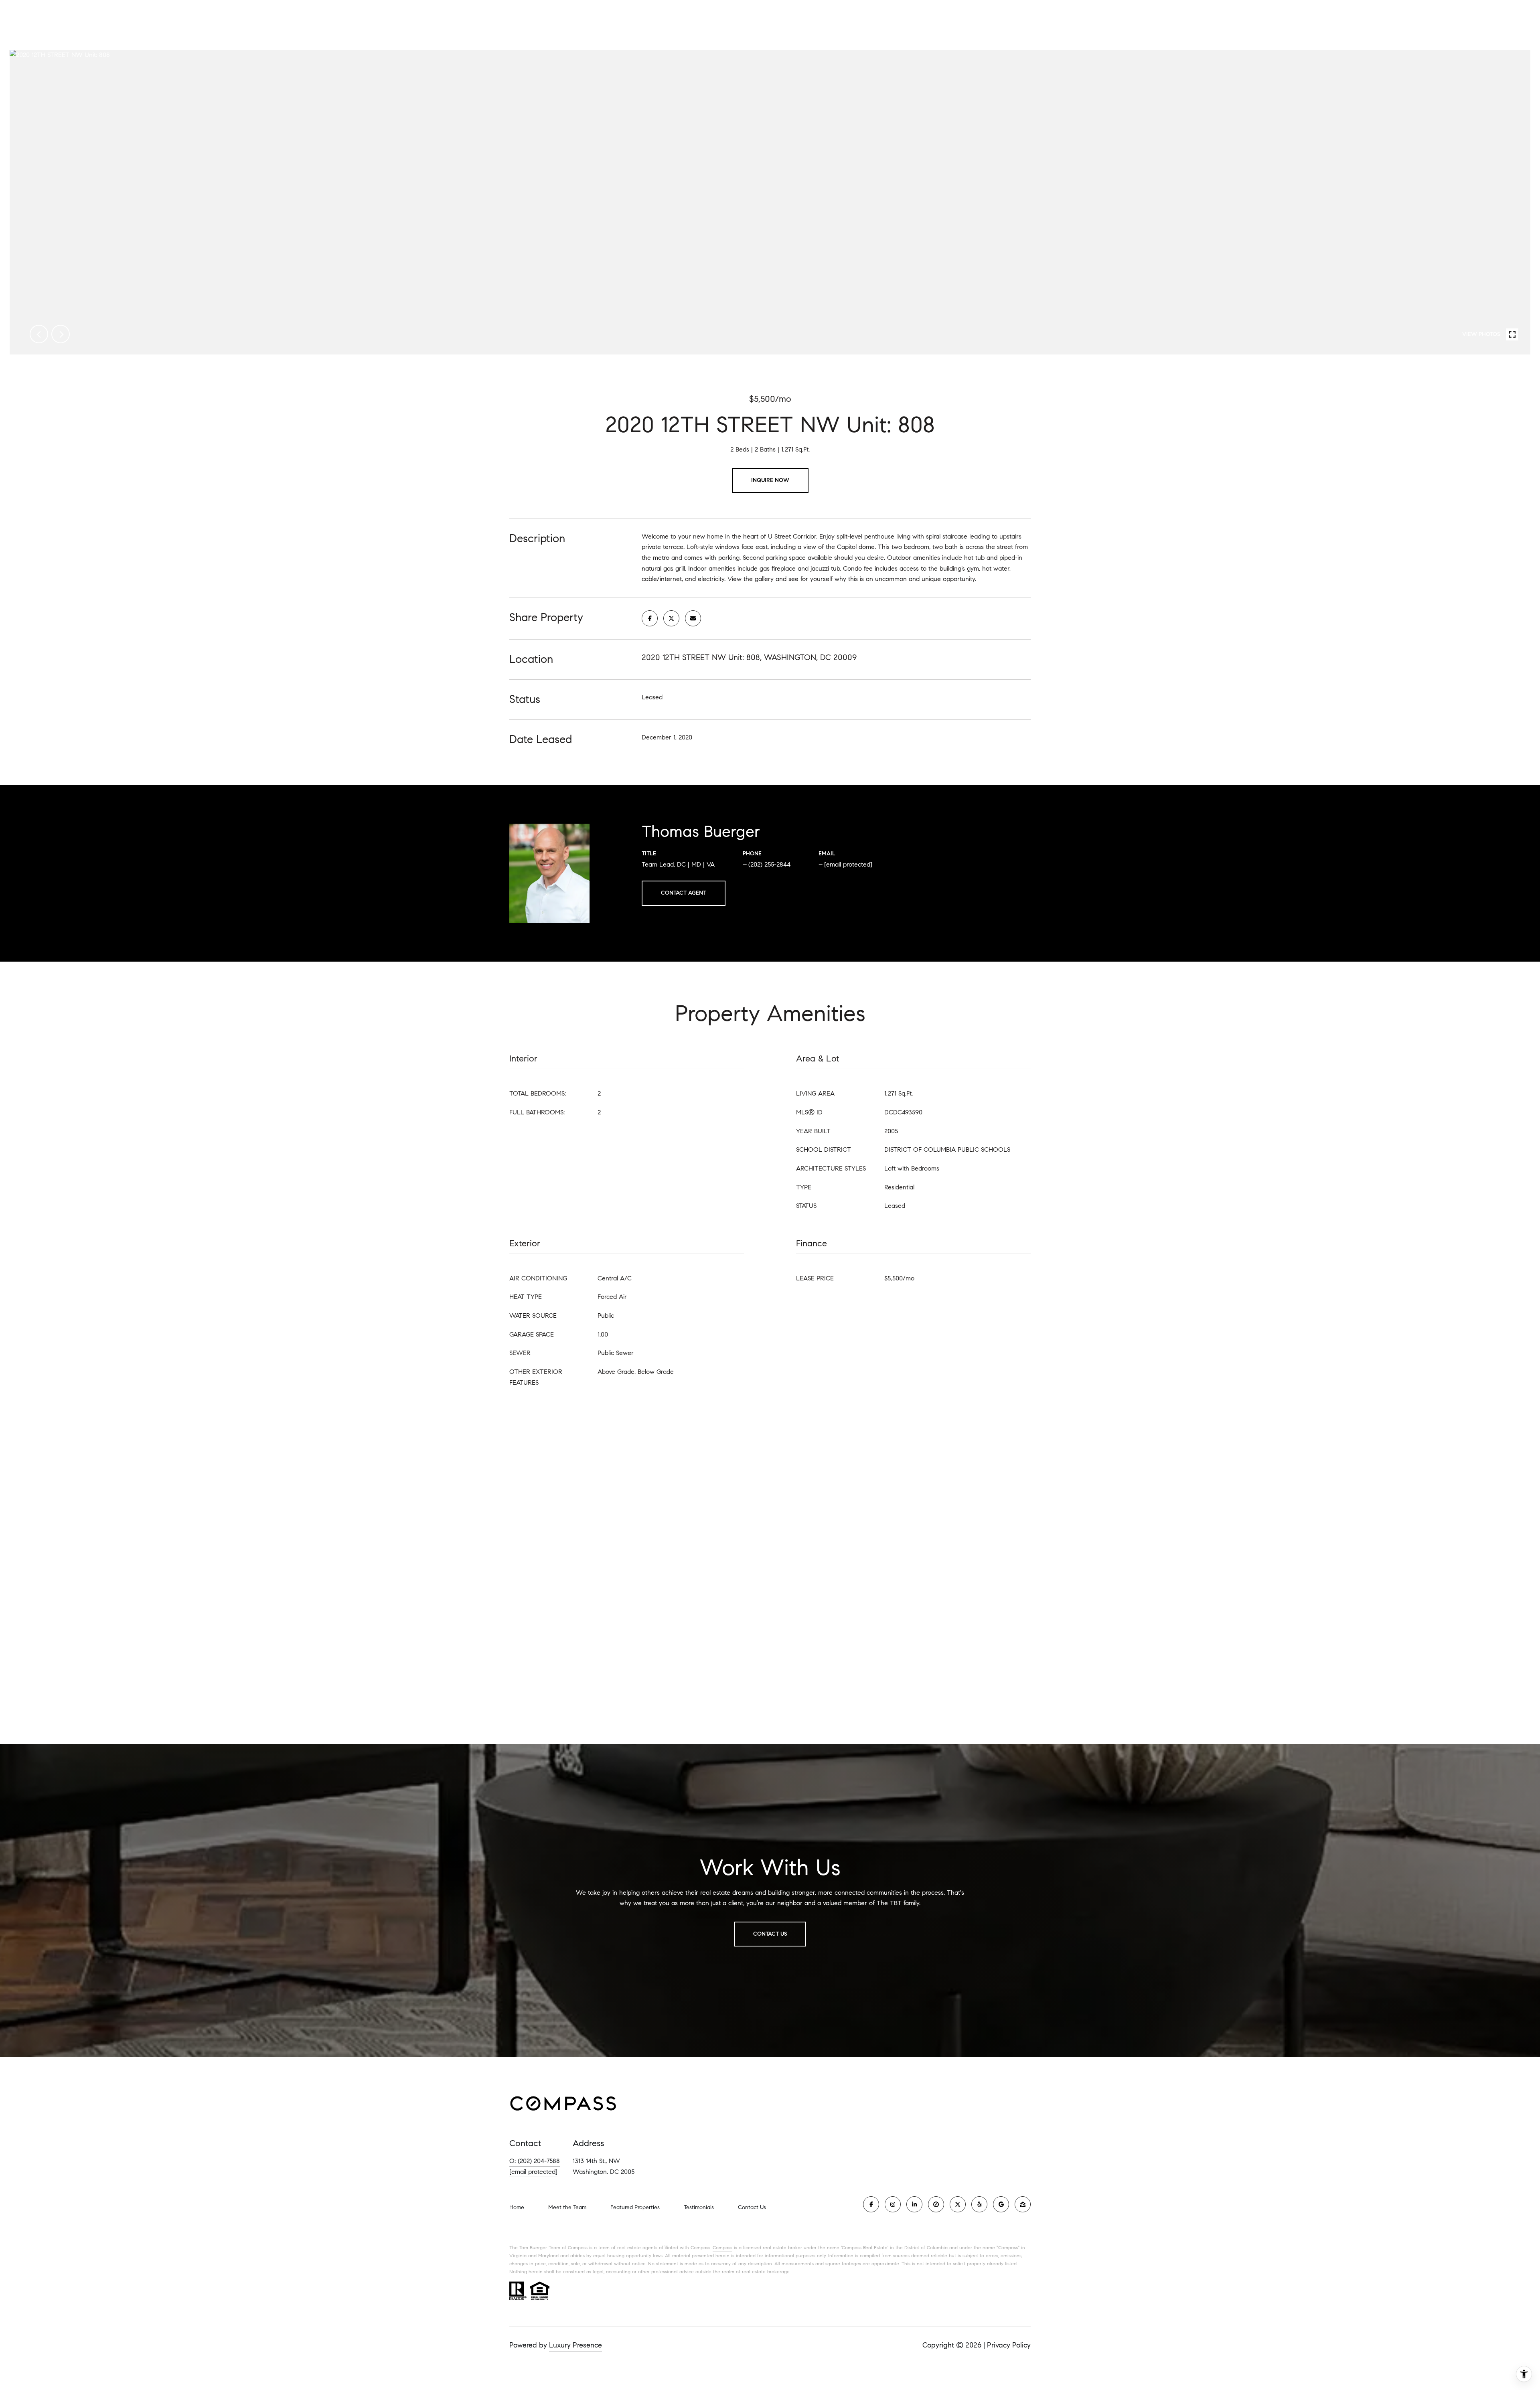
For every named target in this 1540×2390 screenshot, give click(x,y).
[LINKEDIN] (914, 2204)
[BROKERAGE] (936, 2204)
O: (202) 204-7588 (535, 2161)
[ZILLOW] (1023, 2204)
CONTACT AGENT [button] (684, 893)
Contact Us (752, 2208)
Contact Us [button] (770, 1934)
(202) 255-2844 (769, 864)
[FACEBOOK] (871, 2204)
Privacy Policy (1009, 2345)
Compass (722, 2247)
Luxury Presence (575, 2345)
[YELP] (979, 2204)
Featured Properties (635, 2207)
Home (517, 2207)
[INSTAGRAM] (893, 2204)
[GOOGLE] (1001, 2204)
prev (39, 334)
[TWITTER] (958, 2204)
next (61, 334)
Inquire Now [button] (770, 480)
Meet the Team (567, 2207)
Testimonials (699, 2207)
